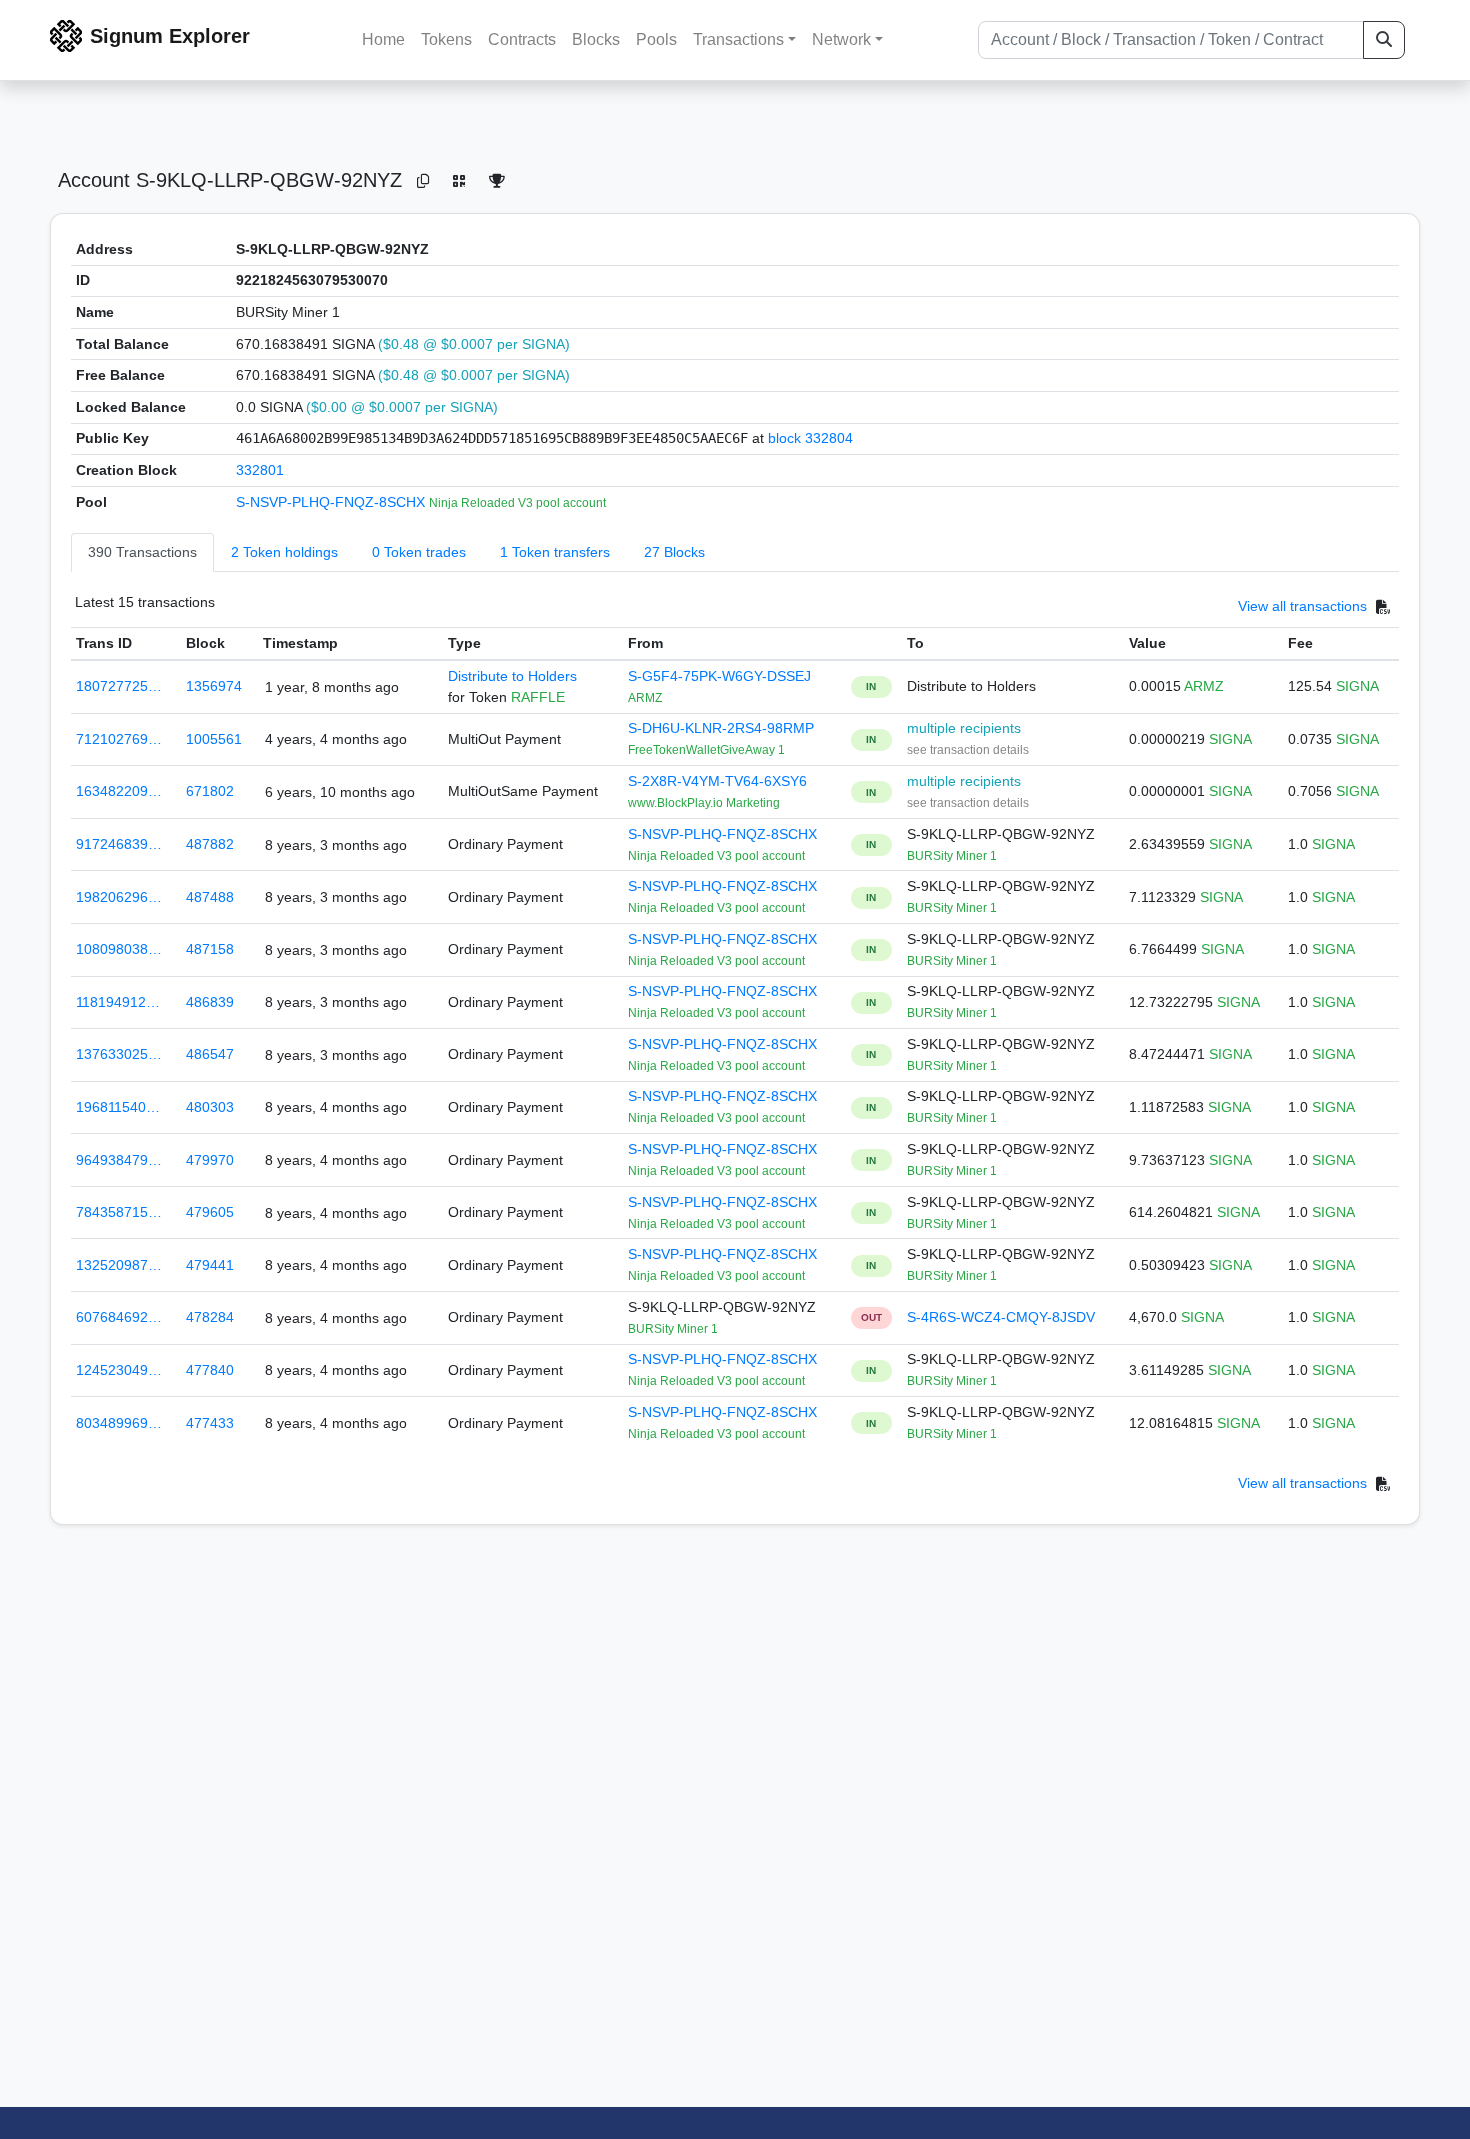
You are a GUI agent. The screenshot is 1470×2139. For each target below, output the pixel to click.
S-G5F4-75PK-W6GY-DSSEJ (719, 676)
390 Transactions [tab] (142, 552)
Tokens (446, 39)
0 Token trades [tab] (419, 552)
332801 (260, 470)
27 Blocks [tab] (674, 552)
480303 (210, 1107)
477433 (210, 1423)
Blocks (596, 39)
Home (383, 39)
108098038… (119, 949)
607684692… (119, 1317)
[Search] (1384, 40)
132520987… (119, 1265)
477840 (210, 1370)
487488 (210, 897)
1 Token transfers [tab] (555, 552)
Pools (656, 39)
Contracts (522, 39)
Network (841, 39)
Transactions (738, 39)
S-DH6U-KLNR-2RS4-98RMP (721, 728)
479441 (210, 1265)
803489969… (119, 1423)
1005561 (214, 739)
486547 (210, 1054)
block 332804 (810, 438)
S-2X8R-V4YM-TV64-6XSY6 (717, 781)
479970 (210, 1160)
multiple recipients (964, 728)
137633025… (119, 1054)
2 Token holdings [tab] (284, 552)
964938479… (119, 1160)
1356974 (214, 686)
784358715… (119, 1212)
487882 (210, 844)
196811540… (118, 1107)
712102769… (119, 739)
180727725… (119, 686)
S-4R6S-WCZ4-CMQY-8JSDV (1001, 1317)
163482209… (119, 791)
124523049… (119, 1370)
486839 (210, 1002)
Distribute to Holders (512, 676)
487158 (210, 949)
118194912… (118, 1002)
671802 (210, 791)
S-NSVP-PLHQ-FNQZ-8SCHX (332, 502)
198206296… (119, 897)
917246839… (119, 844)
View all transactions (1302, 607)
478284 (210, 1317)
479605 (210, 1212)
